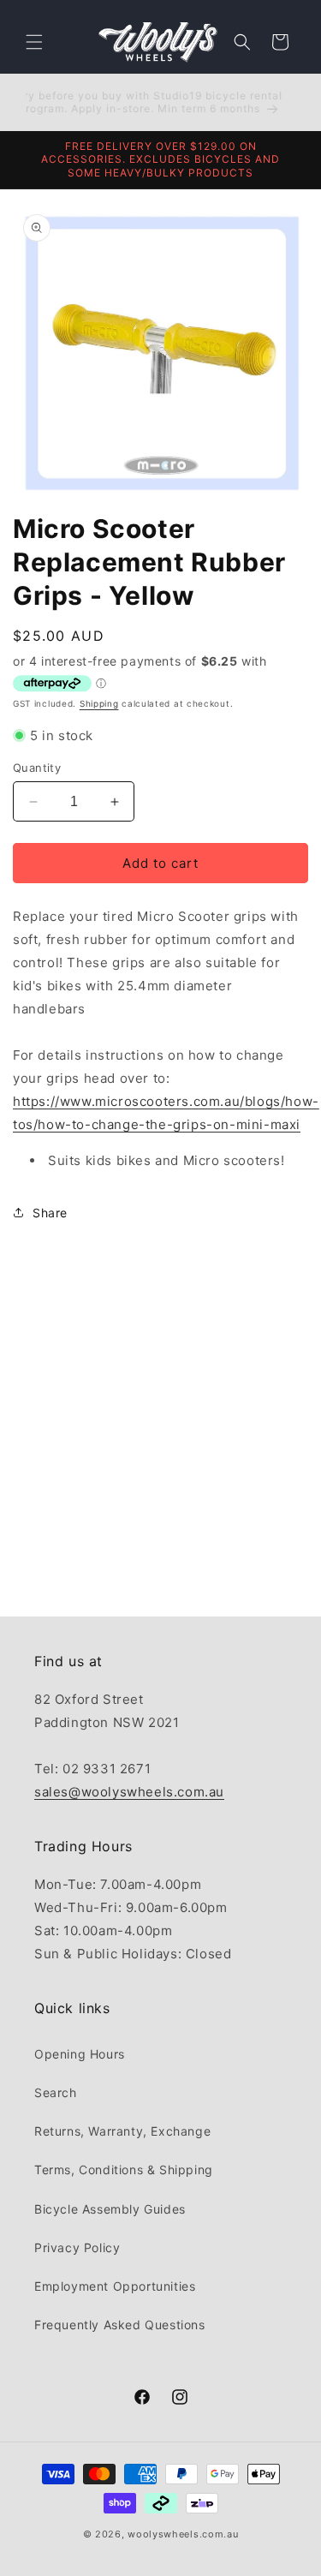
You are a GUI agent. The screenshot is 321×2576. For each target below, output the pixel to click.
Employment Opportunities (115, 2286)
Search (56, 2092)
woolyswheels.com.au (183, 2534)
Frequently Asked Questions (120, 2325)
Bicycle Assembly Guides (110, 2209)
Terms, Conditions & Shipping (124, 2170)
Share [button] (50, 1213)
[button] (34, 42)
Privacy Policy (77, 2247)
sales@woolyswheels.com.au (129, 1792)
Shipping (99, 703)
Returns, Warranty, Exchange (122, 2131)
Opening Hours (80, 2054)
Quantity (37, 768)
